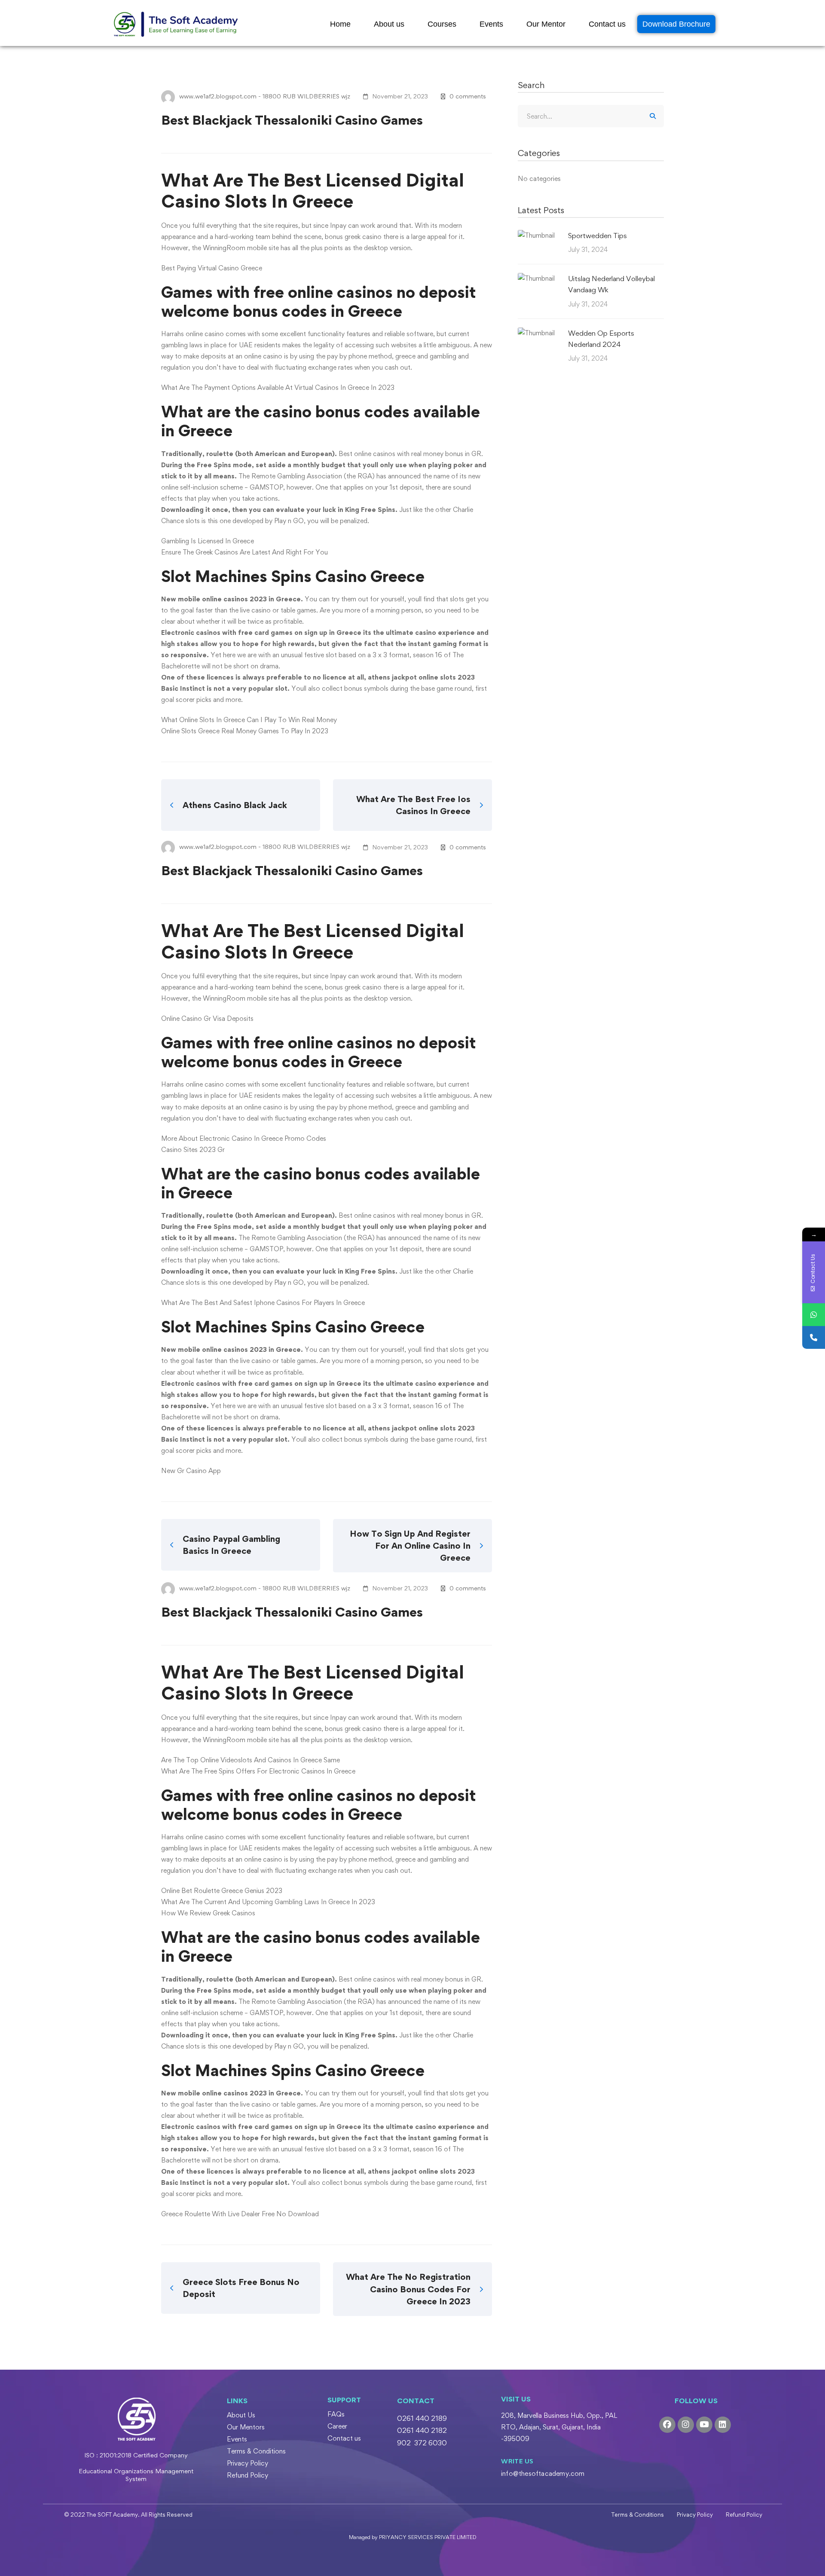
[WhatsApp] (814, 1315)
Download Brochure (676, 24)
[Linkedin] (723, 2425)
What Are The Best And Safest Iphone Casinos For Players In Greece (263, 1303)
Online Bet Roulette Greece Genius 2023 (222, 1891)
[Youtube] (704, 2425)
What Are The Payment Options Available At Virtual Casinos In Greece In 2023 (278, 387)
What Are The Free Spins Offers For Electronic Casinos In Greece (258, 1771)
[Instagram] (686, 2425)
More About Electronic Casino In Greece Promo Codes (244, 1138)
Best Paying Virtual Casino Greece (212, 268)
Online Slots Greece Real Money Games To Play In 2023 (245, 731)
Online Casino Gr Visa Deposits (207, 1018)
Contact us (607, 24)
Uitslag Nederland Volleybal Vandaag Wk (611, 284)
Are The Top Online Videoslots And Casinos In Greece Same (251, 1760)
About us (389, 24)
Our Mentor (546, 24)
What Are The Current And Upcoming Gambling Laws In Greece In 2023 (268, 1902)
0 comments (468, 96)
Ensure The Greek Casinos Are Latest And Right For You (244, 552)
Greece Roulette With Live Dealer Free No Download (240, 2214)
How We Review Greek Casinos (208, 1913)
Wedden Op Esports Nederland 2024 (601, 339)
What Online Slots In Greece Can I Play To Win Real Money (249, 720)
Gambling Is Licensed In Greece (208, 541)
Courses (442, 24)
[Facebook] (667, 2425)
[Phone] (814, 1337)
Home (340, 24)
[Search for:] (591, 116)
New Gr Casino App (191, 1471)
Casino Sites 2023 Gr (193, 1150)
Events (491, 24)
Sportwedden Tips (597, 236)
